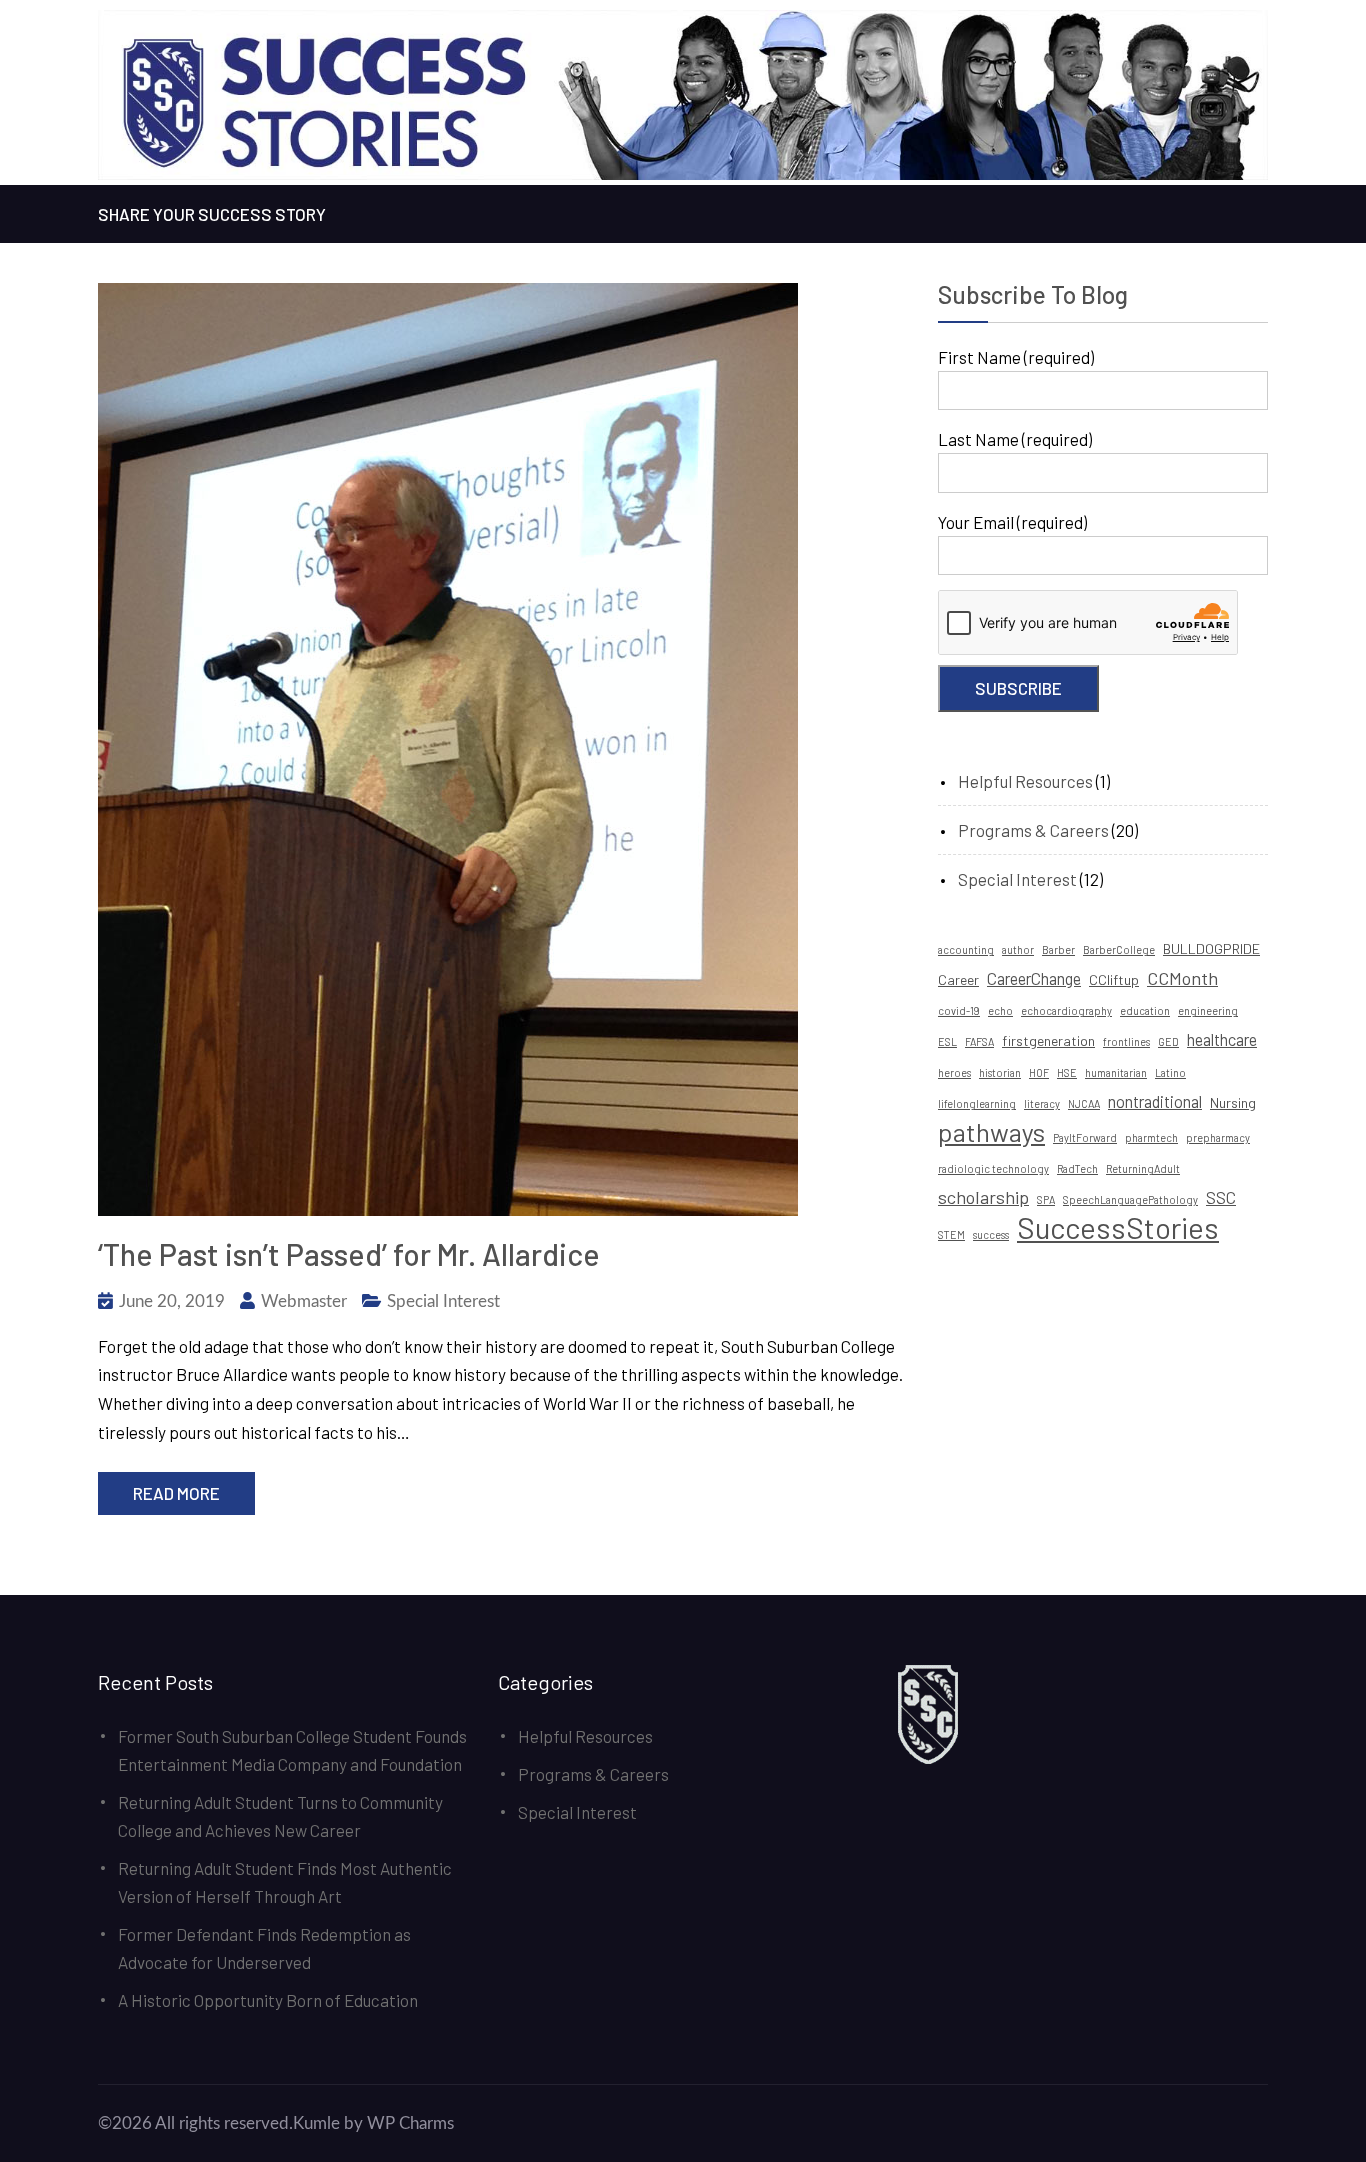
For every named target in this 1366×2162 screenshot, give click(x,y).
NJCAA (1084, 1103)
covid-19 (959, 1010)
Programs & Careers (1033, 830)
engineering (1208, 1010)
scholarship (983, 1197)
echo (1000, 1010)
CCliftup (1114, 979)
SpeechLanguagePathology (1130, 1199)
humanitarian (1116, 1072)
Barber (1058, 949)
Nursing (1233, 1102)
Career (958, 979)
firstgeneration (1048, 1040)
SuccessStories (1118, 1228)
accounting (966, 949)
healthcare (1222, 1039)
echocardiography (1066, 1010)
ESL (947, 1041)
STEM (951, 1234)
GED (1168, 1041)
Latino (1170, 1072)
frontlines (1126, 1041)
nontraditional (1155, 1101)
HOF (1039, 1072)
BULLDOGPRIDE (1211, 948)
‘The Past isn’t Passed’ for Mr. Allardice (349, 1254)
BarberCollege (1119, 949)
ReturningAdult (1143, 1168)
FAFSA (979, 1041)
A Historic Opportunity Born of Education (268, 2000)
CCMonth (1182, 978)
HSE (1067, 1072)
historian (1000, 1072)
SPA (1046, 1199)
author (1018, 949)
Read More (176, 1493)
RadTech (1077, 1168)
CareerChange (1034, 978)
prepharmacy (1218, 1137)
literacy (1042, 1103)
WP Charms (410, 2123)
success (991, 1234)
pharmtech (1151, 1137)
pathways (991, 1132)
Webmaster (304, 1301)
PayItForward (1085, 1137)
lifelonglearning (977, 1103)
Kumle (316, 2123)
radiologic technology (993, 1168)
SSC (1221, 1197)
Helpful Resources (1025, 781)
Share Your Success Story (212, 214)
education (1145, 1010)
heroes (954, 1072)
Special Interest (443, 1301)
